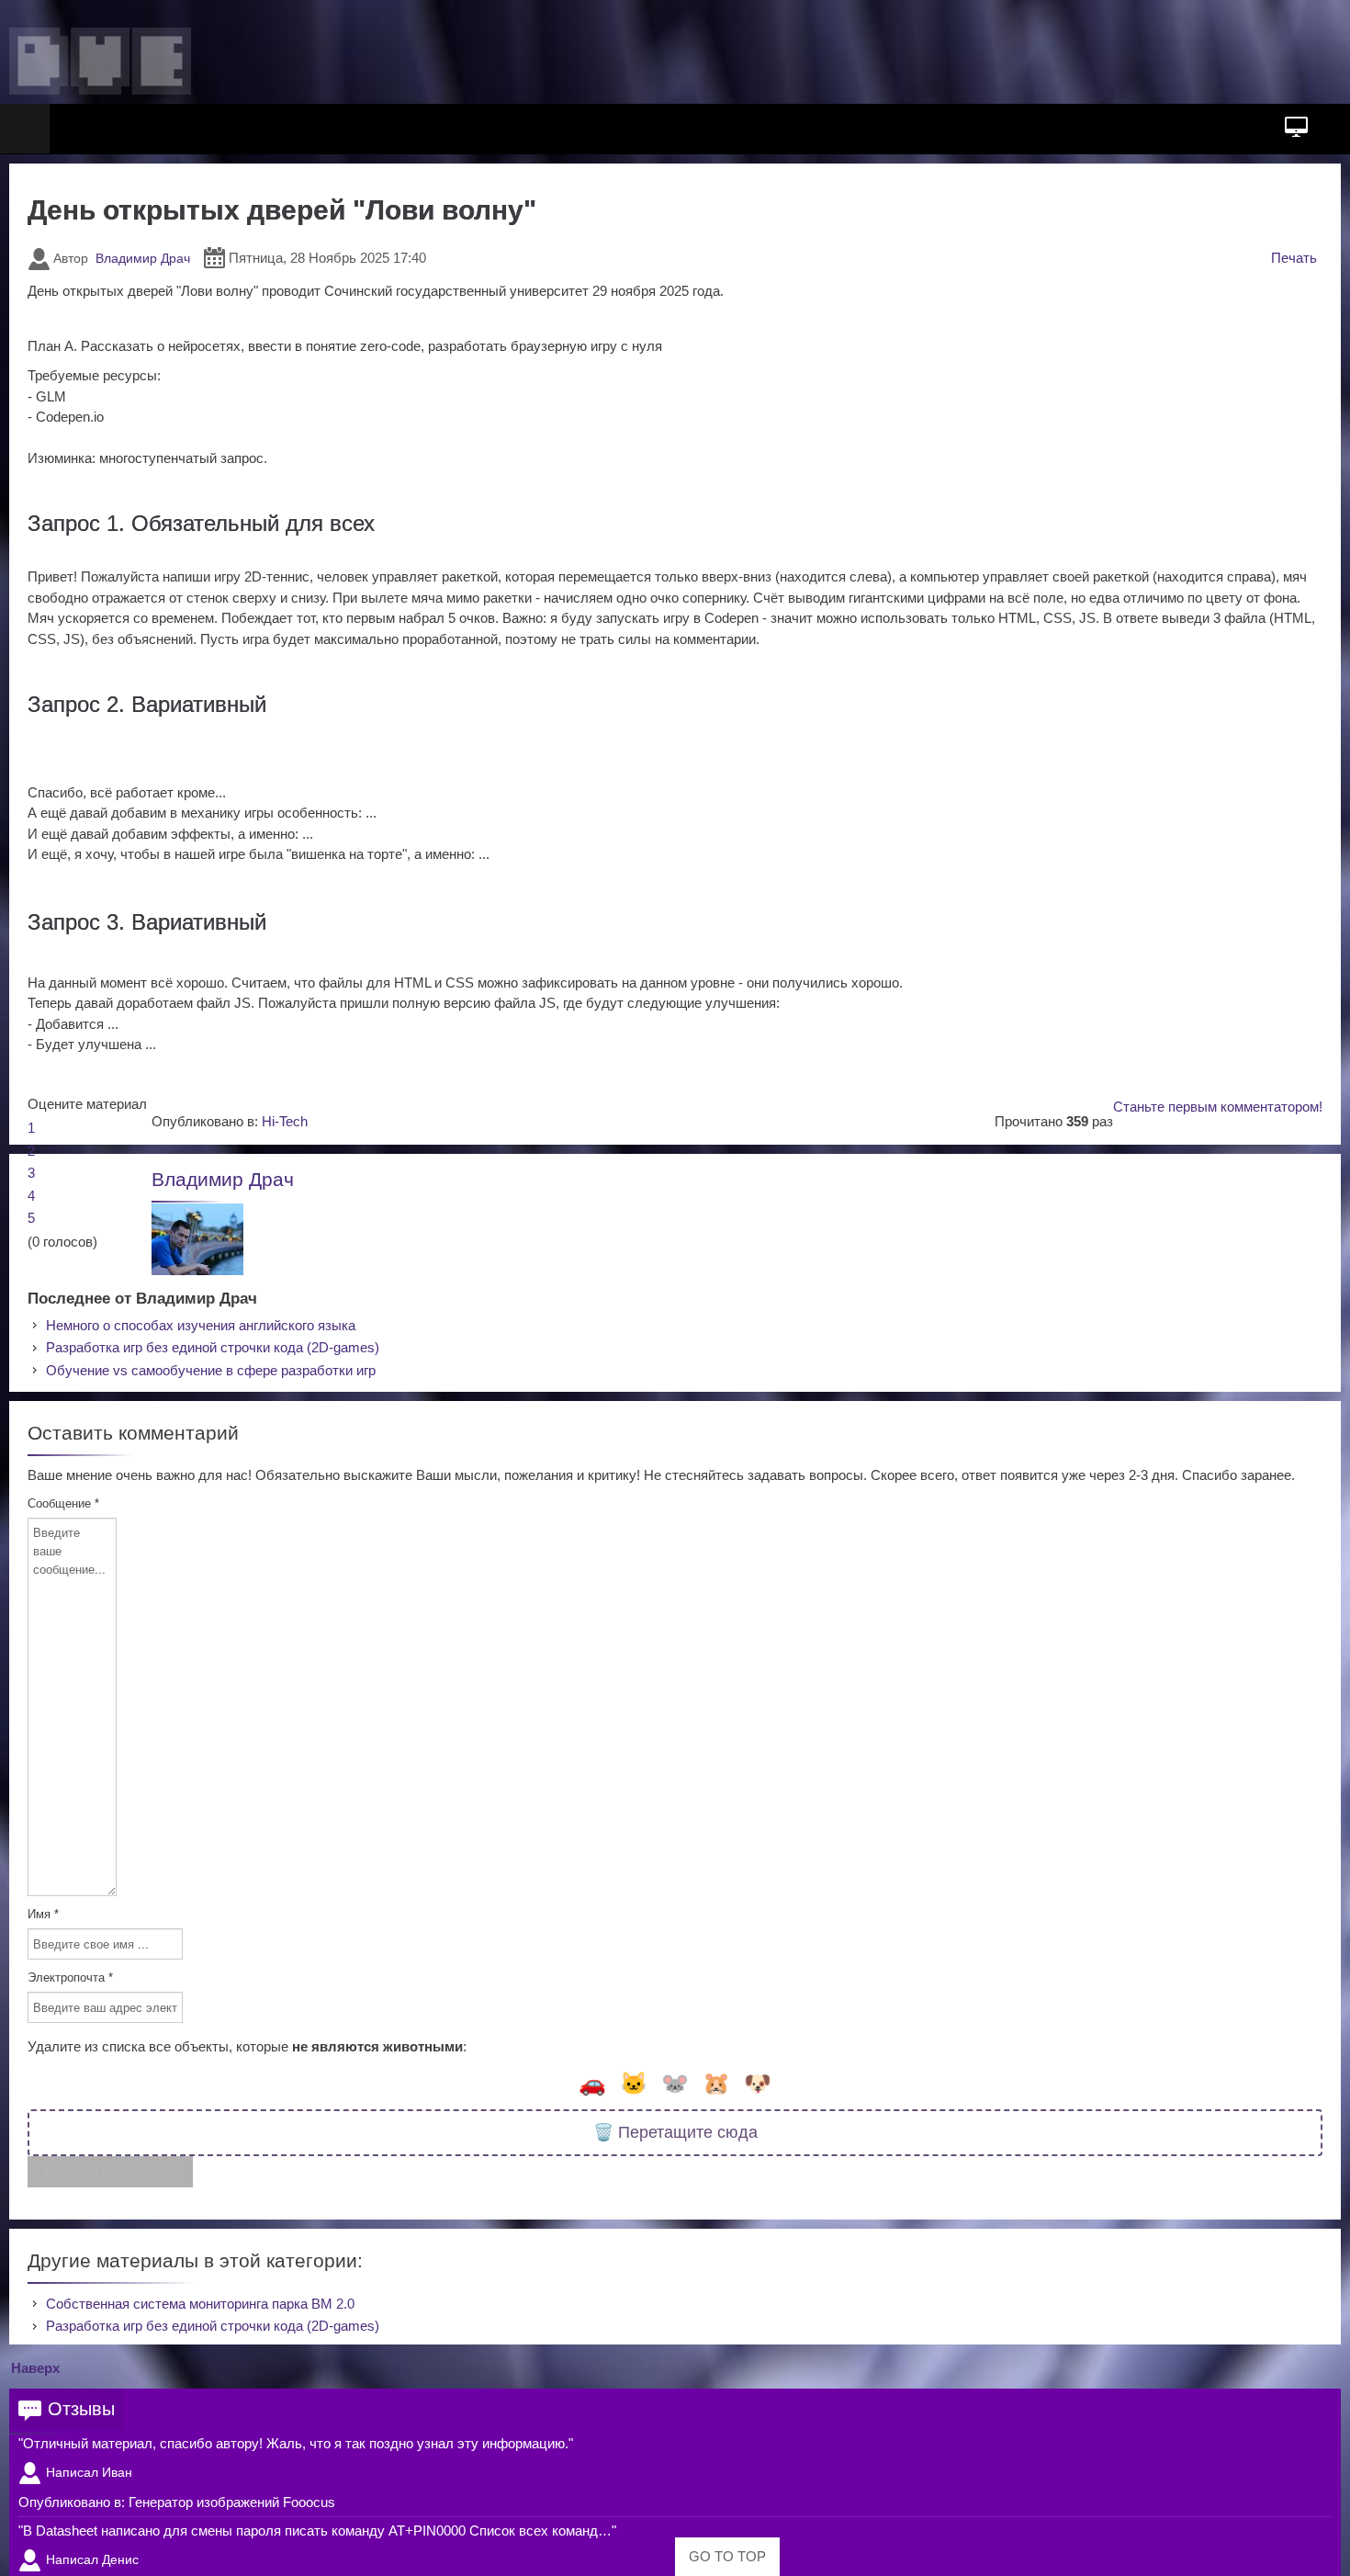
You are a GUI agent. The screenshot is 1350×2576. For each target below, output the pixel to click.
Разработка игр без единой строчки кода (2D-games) (213, 1347)
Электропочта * (70, 1977)
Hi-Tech (285, 1121)
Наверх (35, 2368)
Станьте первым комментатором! (1218, 1107)
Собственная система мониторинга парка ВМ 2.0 (200, 2304)
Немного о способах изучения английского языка (201, 1325)
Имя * (43, 1914)
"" (296, 2443)
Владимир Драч (143, 259)
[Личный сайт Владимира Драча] (100, 61)
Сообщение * (63, 1503)
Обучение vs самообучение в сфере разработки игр (211, 1370)
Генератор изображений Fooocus (232, 2502)
